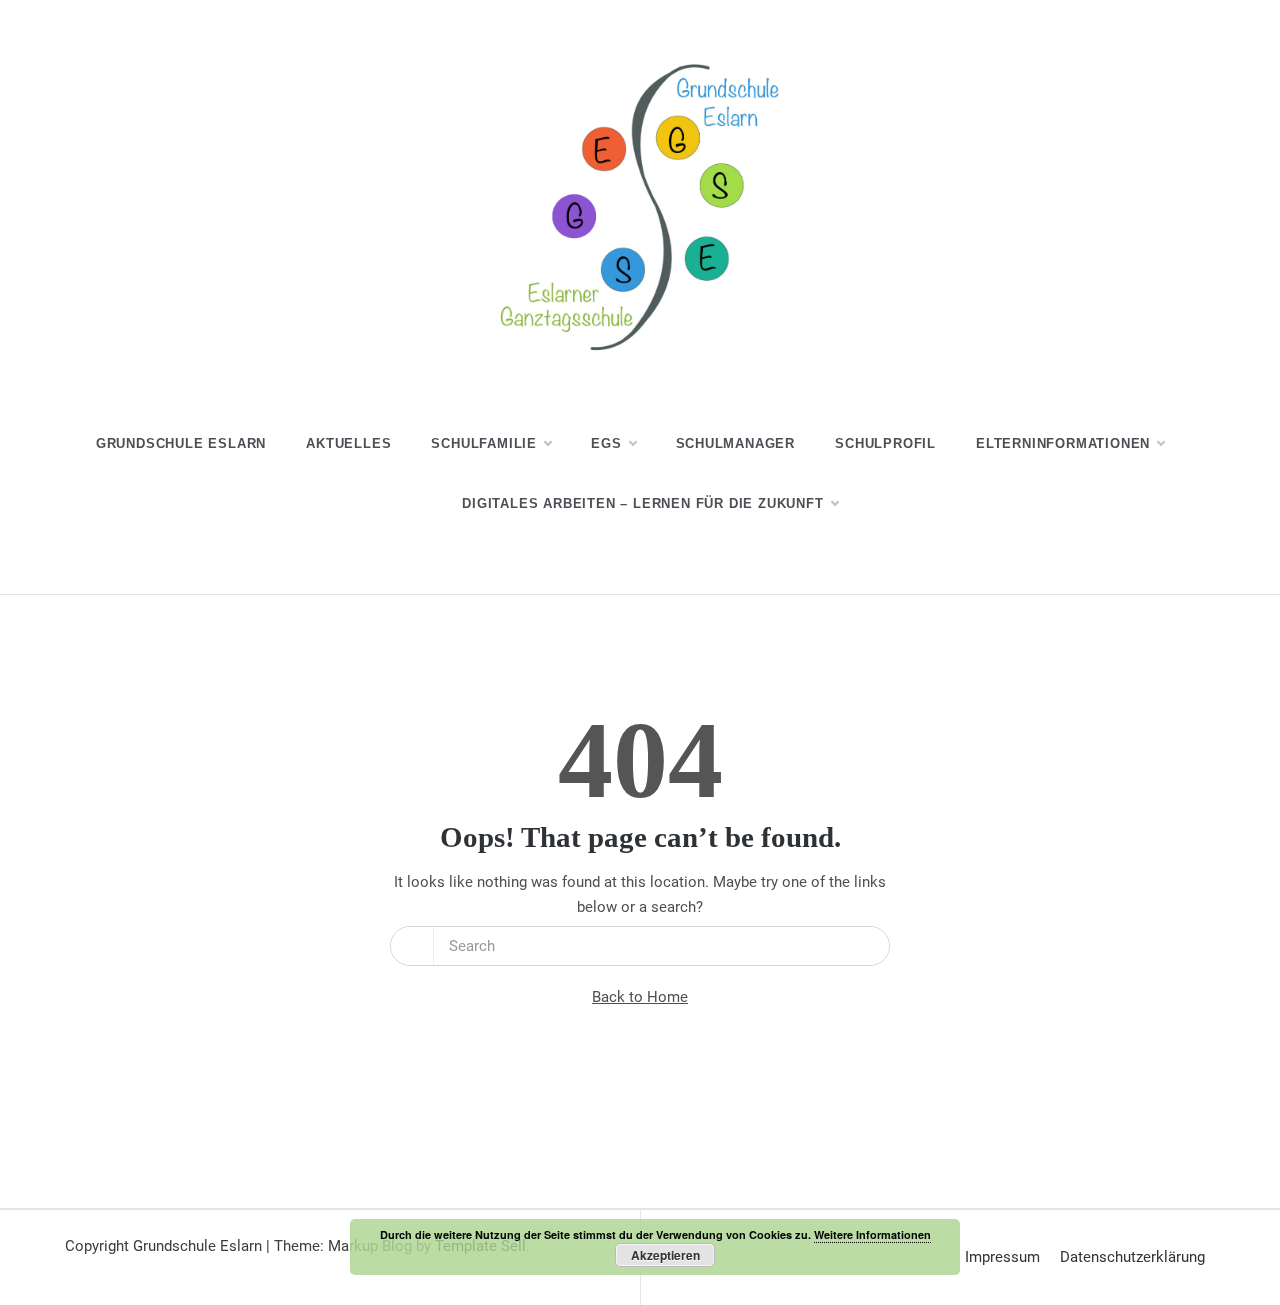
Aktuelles (348, 443)
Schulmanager (736, 443)
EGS (606, 443)
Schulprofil (885, 443)
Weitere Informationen (872, 1234)
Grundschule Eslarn (181, 443)
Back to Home (640, 997)
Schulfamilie (484, 443)
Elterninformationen (1063, 443)
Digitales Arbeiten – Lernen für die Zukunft (642, 503)
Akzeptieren (665, 1255)
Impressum (1002, 1257)
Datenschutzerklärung (1132, 1257)
